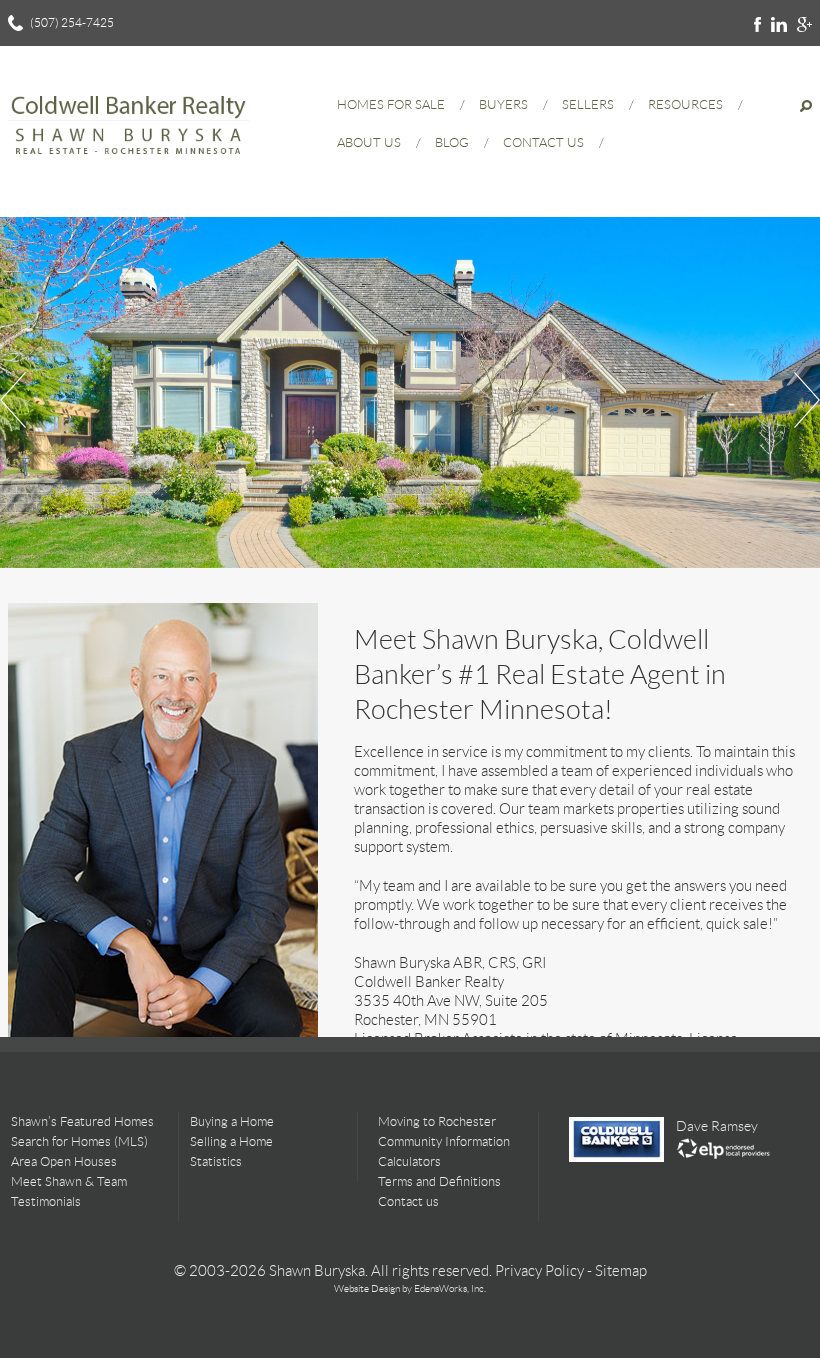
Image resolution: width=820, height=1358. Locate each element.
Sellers (588, 104)
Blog (452, 142)
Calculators (409, 1161)
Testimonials (46, 1201)
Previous (15, 400)
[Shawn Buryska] (128, 160)
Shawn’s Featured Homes (82, 1121)
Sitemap (621, 1271)
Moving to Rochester (437, 1121)
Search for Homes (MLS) (79, 1141)
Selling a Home (231, 1141)
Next (805, 400)
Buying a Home (232, 1121)
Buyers (503, 104)
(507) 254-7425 (72, 22)
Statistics (216, 1161)
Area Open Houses (64, 1161)
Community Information (444, 1141)
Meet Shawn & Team (69, 1181)
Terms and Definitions (439, 1181)
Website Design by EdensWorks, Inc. (410, 1288)
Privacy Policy (539, 1271)
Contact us (408, 1201)
